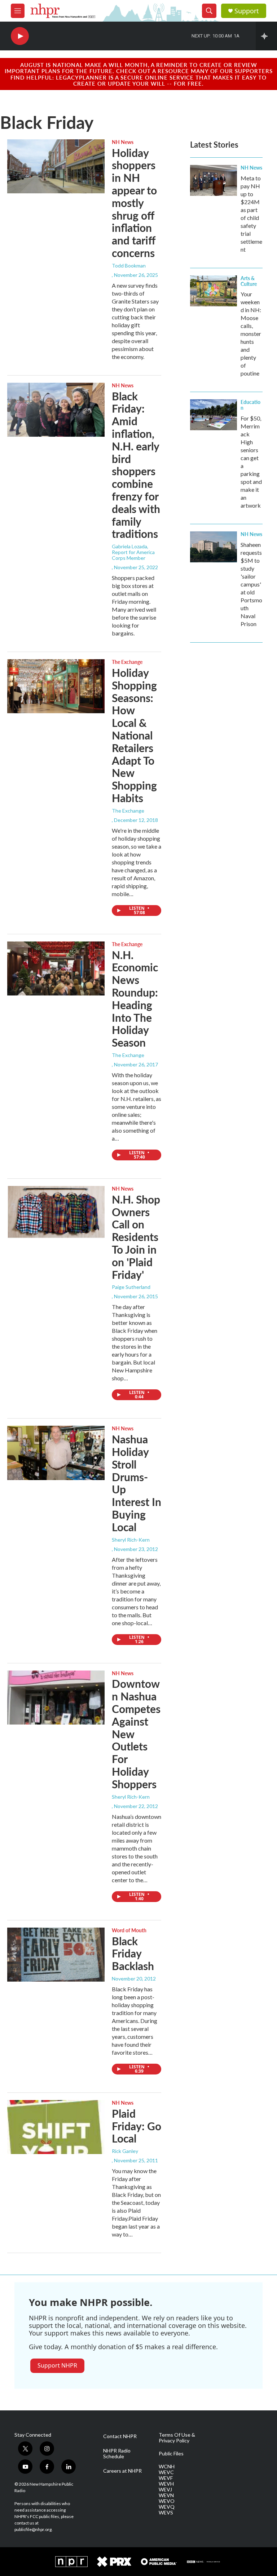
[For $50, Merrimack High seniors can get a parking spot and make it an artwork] (214, 415)
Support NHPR (57, 2365)
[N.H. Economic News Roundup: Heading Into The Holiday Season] (56, 968)
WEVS (166, 2513)
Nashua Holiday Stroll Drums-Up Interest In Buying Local (137, 1483)
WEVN (166, 2495)
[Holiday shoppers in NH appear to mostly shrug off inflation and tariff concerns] (56, 166)
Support (247, 11)
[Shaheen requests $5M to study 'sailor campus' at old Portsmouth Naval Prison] (214, 547)
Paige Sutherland (131, 1287)
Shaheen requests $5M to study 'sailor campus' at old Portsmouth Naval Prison (251, 584)
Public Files (171, 2454)
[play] (20, 36)
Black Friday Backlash (133, 1954)
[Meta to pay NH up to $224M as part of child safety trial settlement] (214, 180)
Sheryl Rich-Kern (131, 1540)
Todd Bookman (129, 266)
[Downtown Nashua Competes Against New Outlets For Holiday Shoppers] (56, 1698)
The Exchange (127, 662)
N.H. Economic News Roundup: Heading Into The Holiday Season (135, 999)
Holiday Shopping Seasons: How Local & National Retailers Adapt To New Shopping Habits (134, 735)
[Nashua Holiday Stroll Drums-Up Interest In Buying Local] (56, 1453)
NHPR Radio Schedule (117, 2454)
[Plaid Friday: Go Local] (56, 2127)
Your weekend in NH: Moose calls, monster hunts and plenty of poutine (251, 334)
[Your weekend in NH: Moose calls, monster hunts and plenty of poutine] (214, 291)
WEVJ (165, 2490)
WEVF (166, 2478)
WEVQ (167, 2507)
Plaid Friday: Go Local (137, 2126)
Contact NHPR (120, 2436)
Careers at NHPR (122, 2471)
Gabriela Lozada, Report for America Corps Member (133, 552)
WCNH (167, 2467)
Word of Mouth (129, 1930)
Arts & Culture (249, 281)
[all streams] (266, 36)
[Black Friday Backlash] (56, 1955)
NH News (123, 142)
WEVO (167, 2501)
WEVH (166, 2484)
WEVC (166, 2472)
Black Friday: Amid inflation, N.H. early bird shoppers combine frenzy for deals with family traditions (136, 465)
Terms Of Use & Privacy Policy (177, 2438)
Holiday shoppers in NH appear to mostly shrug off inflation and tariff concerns (134, 203)
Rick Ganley (125, 2151)
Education (250, 405)
